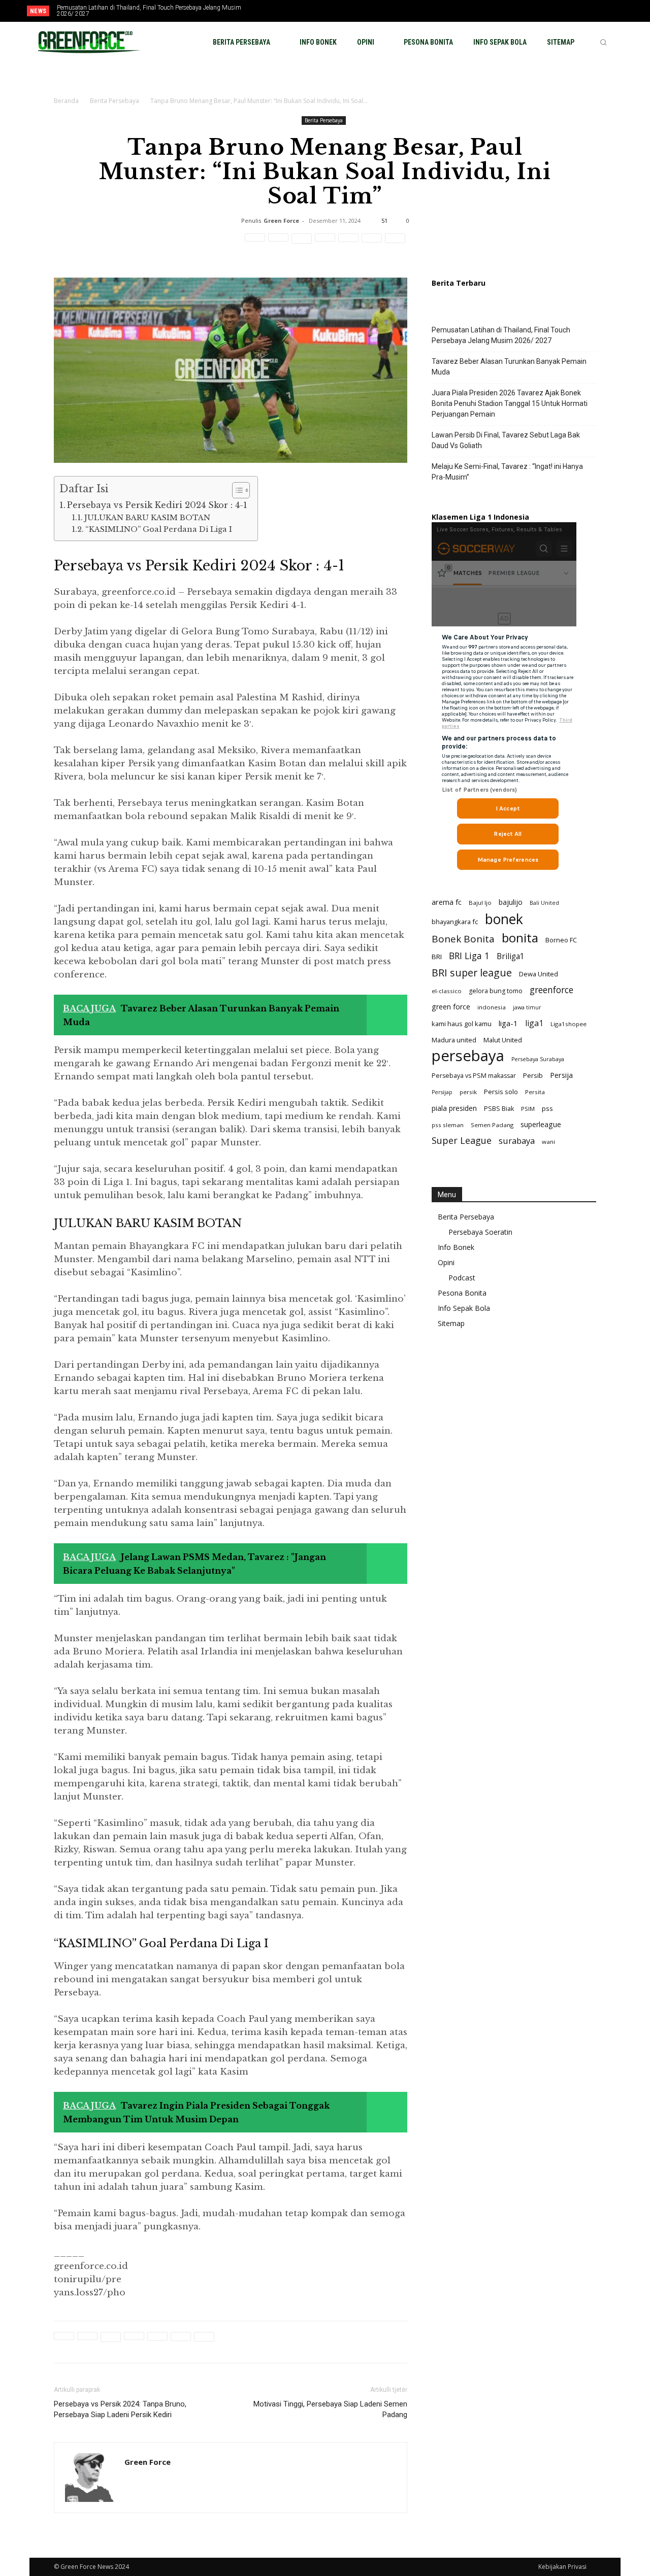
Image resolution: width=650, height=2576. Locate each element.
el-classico (447, 991)
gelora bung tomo (496, 991)
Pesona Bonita (462, 1293)
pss (547, 1108)
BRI (437, 957)
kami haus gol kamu (462, 1024)
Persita (535, 1092)
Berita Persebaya (115, 101)
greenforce (551, 990)
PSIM (528, 1109)
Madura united (454, 1040)
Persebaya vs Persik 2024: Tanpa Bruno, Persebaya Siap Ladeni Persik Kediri (120, 2409)
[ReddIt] (325, 244)
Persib (533, 1075)
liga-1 (508, 1023)
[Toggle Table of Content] (236, 490)
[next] (306, 11)
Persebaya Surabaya (538, 1059)
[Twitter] (596, 12)
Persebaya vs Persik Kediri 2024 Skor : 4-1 (157, 505)
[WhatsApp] (302, 244)
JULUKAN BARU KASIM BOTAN (147, 518)
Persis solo (501, 1092)
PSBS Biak (499, 1109)
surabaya (517, 1141)
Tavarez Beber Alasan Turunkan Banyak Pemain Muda (509, 367)
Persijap (442, 1092)
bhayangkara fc (455, 922)
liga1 (534, 1023)
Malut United (503, 1040)
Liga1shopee (568, 1024)
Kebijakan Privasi (562, 2567)
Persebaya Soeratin (480, 1232)
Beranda (66, 101)
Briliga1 (511, 956)
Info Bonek (456, 1247)
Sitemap (451, 1323)
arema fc (447, 902)
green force (451, 1007)
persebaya (468, 1056)
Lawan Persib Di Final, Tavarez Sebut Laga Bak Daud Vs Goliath (506, 440)
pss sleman (448, 1125)
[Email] (348, 244)
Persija (561, 1075)
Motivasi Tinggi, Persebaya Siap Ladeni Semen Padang (330, 2409)
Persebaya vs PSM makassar (474, 1076)
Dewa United (539, 974)
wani (548, 1142)
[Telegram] (372, 244)
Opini (446, 1262)
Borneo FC (561, 940)
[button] (603, 42)
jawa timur (527, 1007)
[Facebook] (562, 12)
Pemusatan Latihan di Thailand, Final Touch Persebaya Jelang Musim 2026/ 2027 (149, 11)
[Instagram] (579, 12)
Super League (462, 1141)
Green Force (281, 221)
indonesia (492, 1007)
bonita (520, 938)
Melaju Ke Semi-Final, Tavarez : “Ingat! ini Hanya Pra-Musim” (507, 472)
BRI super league (472, 973)
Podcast (462, 1278)
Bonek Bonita (463, 939)
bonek (504, 919)
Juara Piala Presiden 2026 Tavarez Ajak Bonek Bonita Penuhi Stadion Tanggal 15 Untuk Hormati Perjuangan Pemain (510, 403)
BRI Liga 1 (469, 956)
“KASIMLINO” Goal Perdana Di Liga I (159, 529)
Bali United (544, 903)
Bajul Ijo (480, 903)
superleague (541, 1124)
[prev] (290, 11)
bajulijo (511, 902)
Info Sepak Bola (464, 1308)
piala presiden (454, 1108)
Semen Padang (492, 1125)
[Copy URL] (395, 244)
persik (468, 1092)
